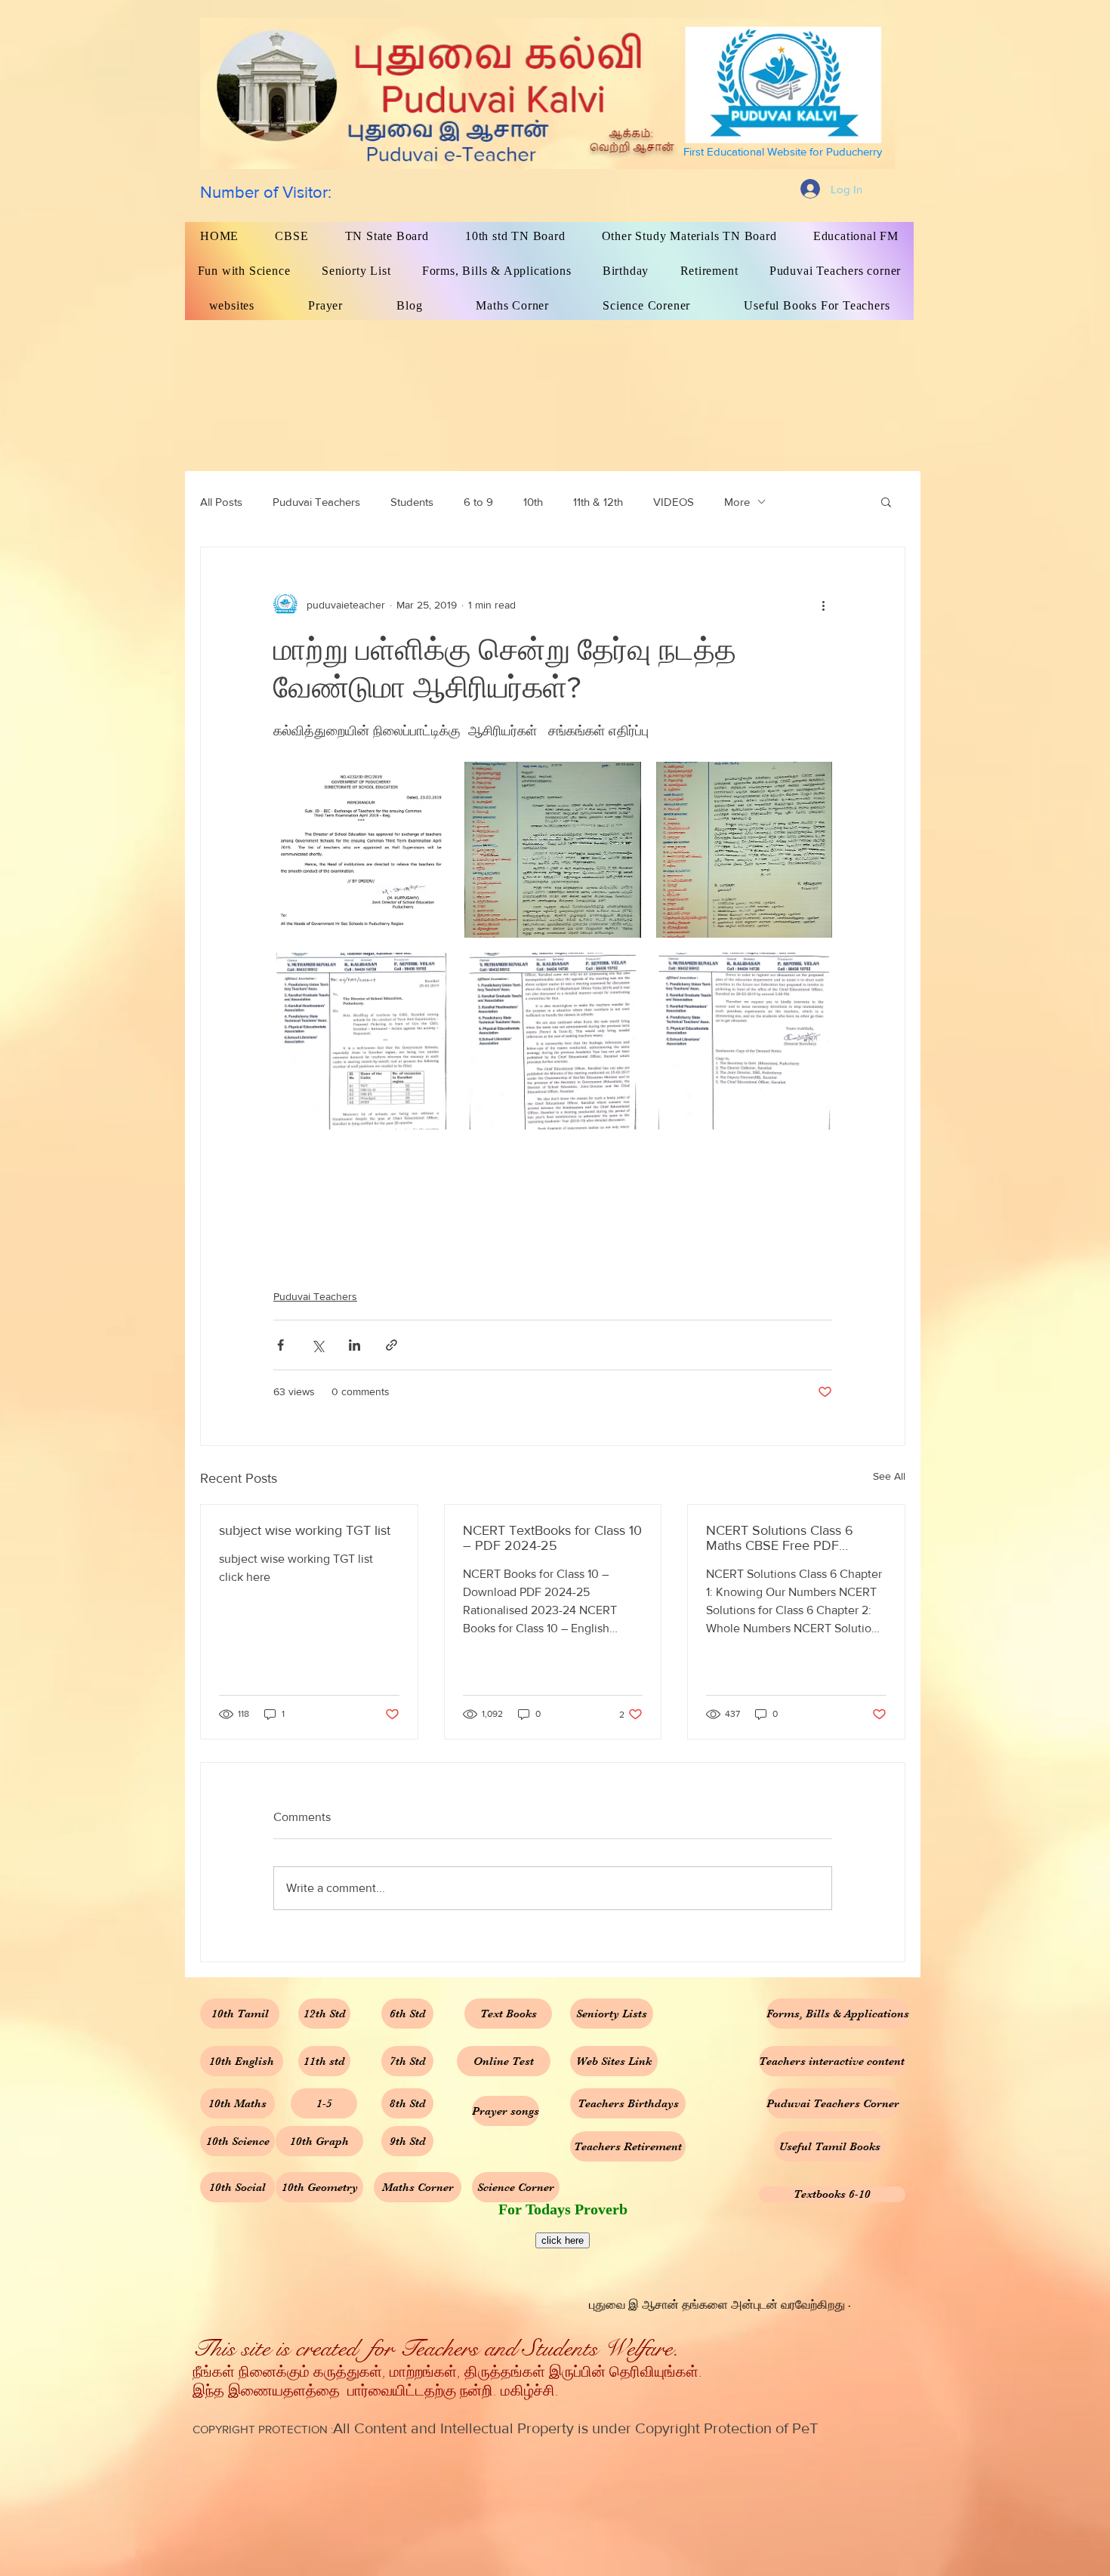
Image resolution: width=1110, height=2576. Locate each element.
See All (889, 1476)
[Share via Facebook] (281, 1345)
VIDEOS (674, 502)
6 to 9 (478, 502)
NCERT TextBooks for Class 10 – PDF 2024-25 (552, 1538)
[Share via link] (392, 1345)
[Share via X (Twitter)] (318, 1345)
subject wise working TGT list (305, 1530)
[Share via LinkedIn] (355, 1345)
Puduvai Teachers (316, 502)
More (737, 502)
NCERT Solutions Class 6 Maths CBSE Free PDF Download (780, 1538)
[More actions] (823, 605)
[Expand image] (361, 850)
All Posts (221, 502)
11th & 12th (598, 502)
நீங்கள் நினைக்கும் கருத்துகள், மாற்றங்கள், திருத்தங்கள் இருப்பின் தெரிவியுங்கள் (446, 2373)
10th (533, 502)
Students (412, 502)
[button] (886, 501)
